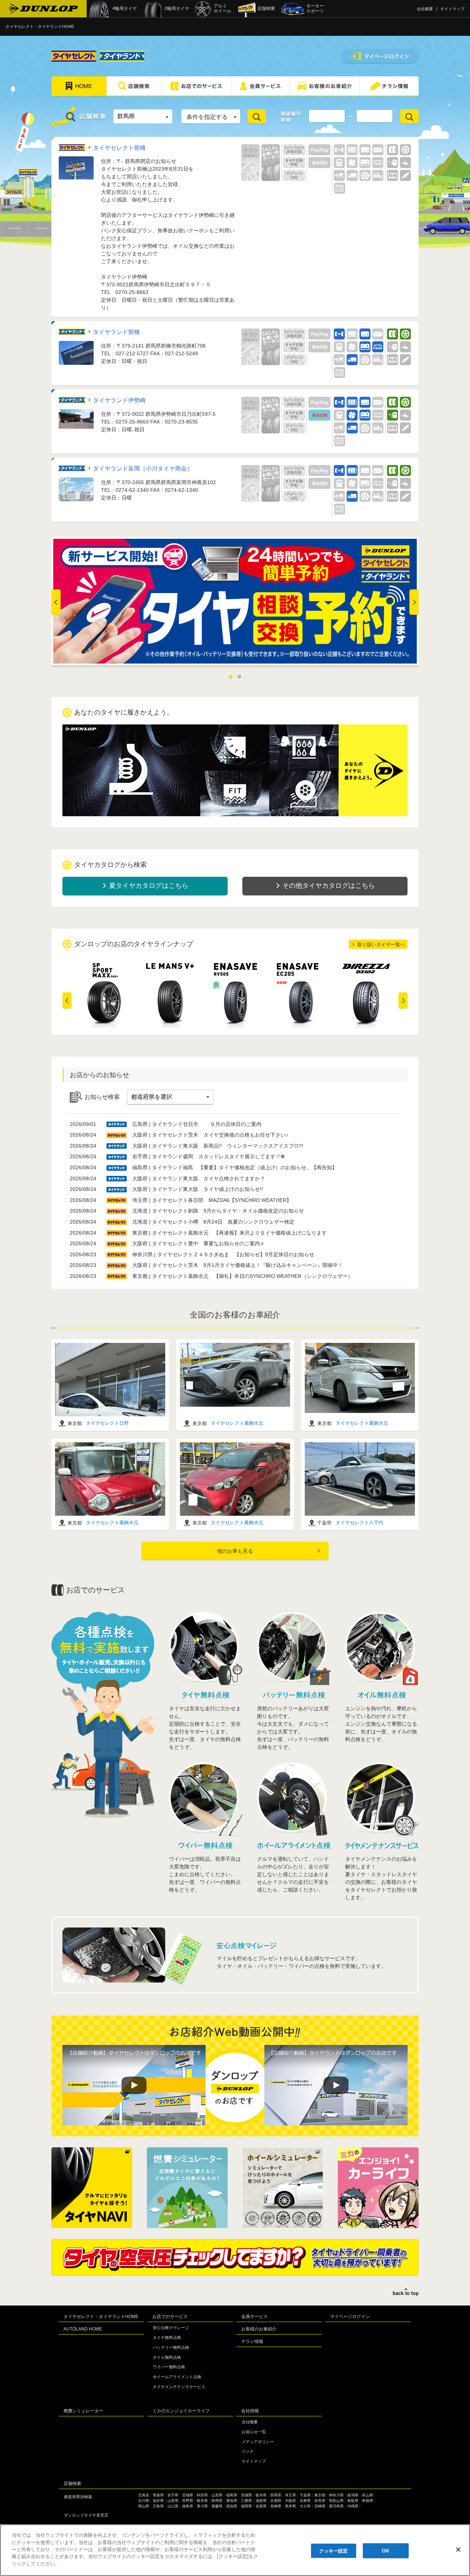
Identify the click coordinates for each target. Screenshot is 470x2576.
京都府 (276, 2501)
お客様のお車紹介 (259, 2329)
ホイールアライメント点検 (177, 2377)
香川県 (202, 2506)
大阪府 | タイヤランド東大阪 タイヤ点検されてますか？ (199, 1178)
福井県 (158, 2501)
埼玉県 (290, 2495)
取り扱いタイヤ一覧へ (381, 944)
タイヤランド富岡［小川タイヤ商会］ (143, 468)
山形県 (217, 2495)
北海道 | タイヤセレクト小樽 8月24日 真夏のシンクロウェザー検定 (213, 1222)
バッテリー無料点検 (171, 2347)
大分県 (305, 2506)
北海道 (144, 2495)
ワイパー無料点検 (169, 2367)
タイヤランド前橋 (116, 332)
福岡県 (246, 2506)
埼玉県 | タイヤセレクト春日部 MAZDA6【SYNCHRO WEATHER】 (212, 1200)
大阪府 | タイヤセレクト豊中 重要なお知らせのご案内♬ (199, 1243)
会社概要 (425, 9)
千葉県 (305, 2495)
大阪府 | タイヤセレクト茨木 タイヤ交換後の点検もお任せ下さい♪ (210, 1135)
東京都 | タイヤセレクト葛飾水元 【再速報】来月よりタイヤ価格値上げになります (229, 1233)
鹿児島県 (336, 2506)
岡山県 (144, 2506)
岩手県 (173, 2495)
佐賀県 (261, 2506)
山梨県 (173, 2501)
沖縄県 (353, 2506)
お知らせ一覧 (254, 2432)
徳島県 (188, 2506)
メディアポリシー (258, 2442)
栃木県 (261, 2495)
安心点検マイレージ (171, 2328)
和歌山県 (336, 2501)
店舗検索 (72, 2484)
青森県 (158, 2495)
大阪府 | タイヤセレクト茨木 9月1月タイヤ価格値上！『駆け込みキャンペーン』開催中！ (238, 1265)
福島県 (232, 2495)
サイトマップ (452, 9)
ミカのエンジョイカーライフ (181, 2411)
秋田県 (202, 2495)
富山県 (368, 2495)
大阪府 (290, 2501)
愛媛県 (217, 2506)
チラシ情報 (252, 2341)
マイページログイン (350, 2317)
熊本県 (290, 2506)
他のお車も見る (235, 1551)
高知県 (232, 2506)
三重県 (246, 2501)
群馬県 (276, 2495)
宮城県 (188, 2495)
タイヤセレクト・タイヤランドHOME (40, 26)
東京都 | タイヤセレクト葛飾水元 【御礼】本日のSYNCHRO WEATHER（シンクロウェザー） (243, 1276)
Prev (57, 602)
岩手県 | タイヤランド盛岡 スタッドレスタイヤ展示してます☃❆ (209, 1156)
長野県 (188, 2501)
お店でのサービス (170, 2317)
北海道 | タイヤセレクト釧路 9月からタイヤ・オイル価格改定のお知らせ (218, 1211)
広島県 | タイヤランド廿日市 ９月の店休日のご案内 (197, 1124)
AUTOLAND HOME (83, 2329)
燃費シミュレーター (83, 2411)
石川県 (144, 2501)
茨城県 (246, 2495)
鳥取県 (353, 2501)
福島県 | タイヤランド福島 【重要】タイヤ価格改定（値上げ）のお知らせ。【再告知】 (235, 1167)
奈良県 (320, 2501)
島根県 (368, 2501)
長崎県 (276, 2506)
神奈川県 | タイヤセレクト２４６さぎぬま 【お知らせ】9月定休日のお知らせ (223, 1254)
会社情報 (250, 2411)
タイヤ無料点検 (167, 2337)
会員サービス (254, 2317)
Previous (67, 1001)
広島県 (158, 2506)
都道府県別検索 (78, 2497)
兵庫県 (305, 2501)
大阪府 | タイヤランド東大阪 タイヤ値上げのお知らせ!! (198, 1189)
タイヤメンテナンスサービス (179, 2387)
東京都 (320, 2495)
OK (385, 2550)
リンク (248, 2451)
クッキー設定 (334, 2550)
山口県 (173, 2506)
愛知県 (232, 2501)
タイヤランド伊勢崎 (119, 400)
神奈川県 (336, 2495)
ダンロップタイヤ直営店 (86, 2515)
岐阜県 (202, 2501)
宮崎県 (320, 2506)
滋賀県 (261, 2501)
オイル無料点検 (167, 2357)
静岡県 (217, 2501)
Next (413, 602)
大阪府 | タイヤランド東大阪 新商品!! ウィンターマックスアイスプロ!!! (218, 1146)
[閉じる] (458, 2550)
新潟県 (353, 2495)
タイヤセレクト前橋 (119, 148)
